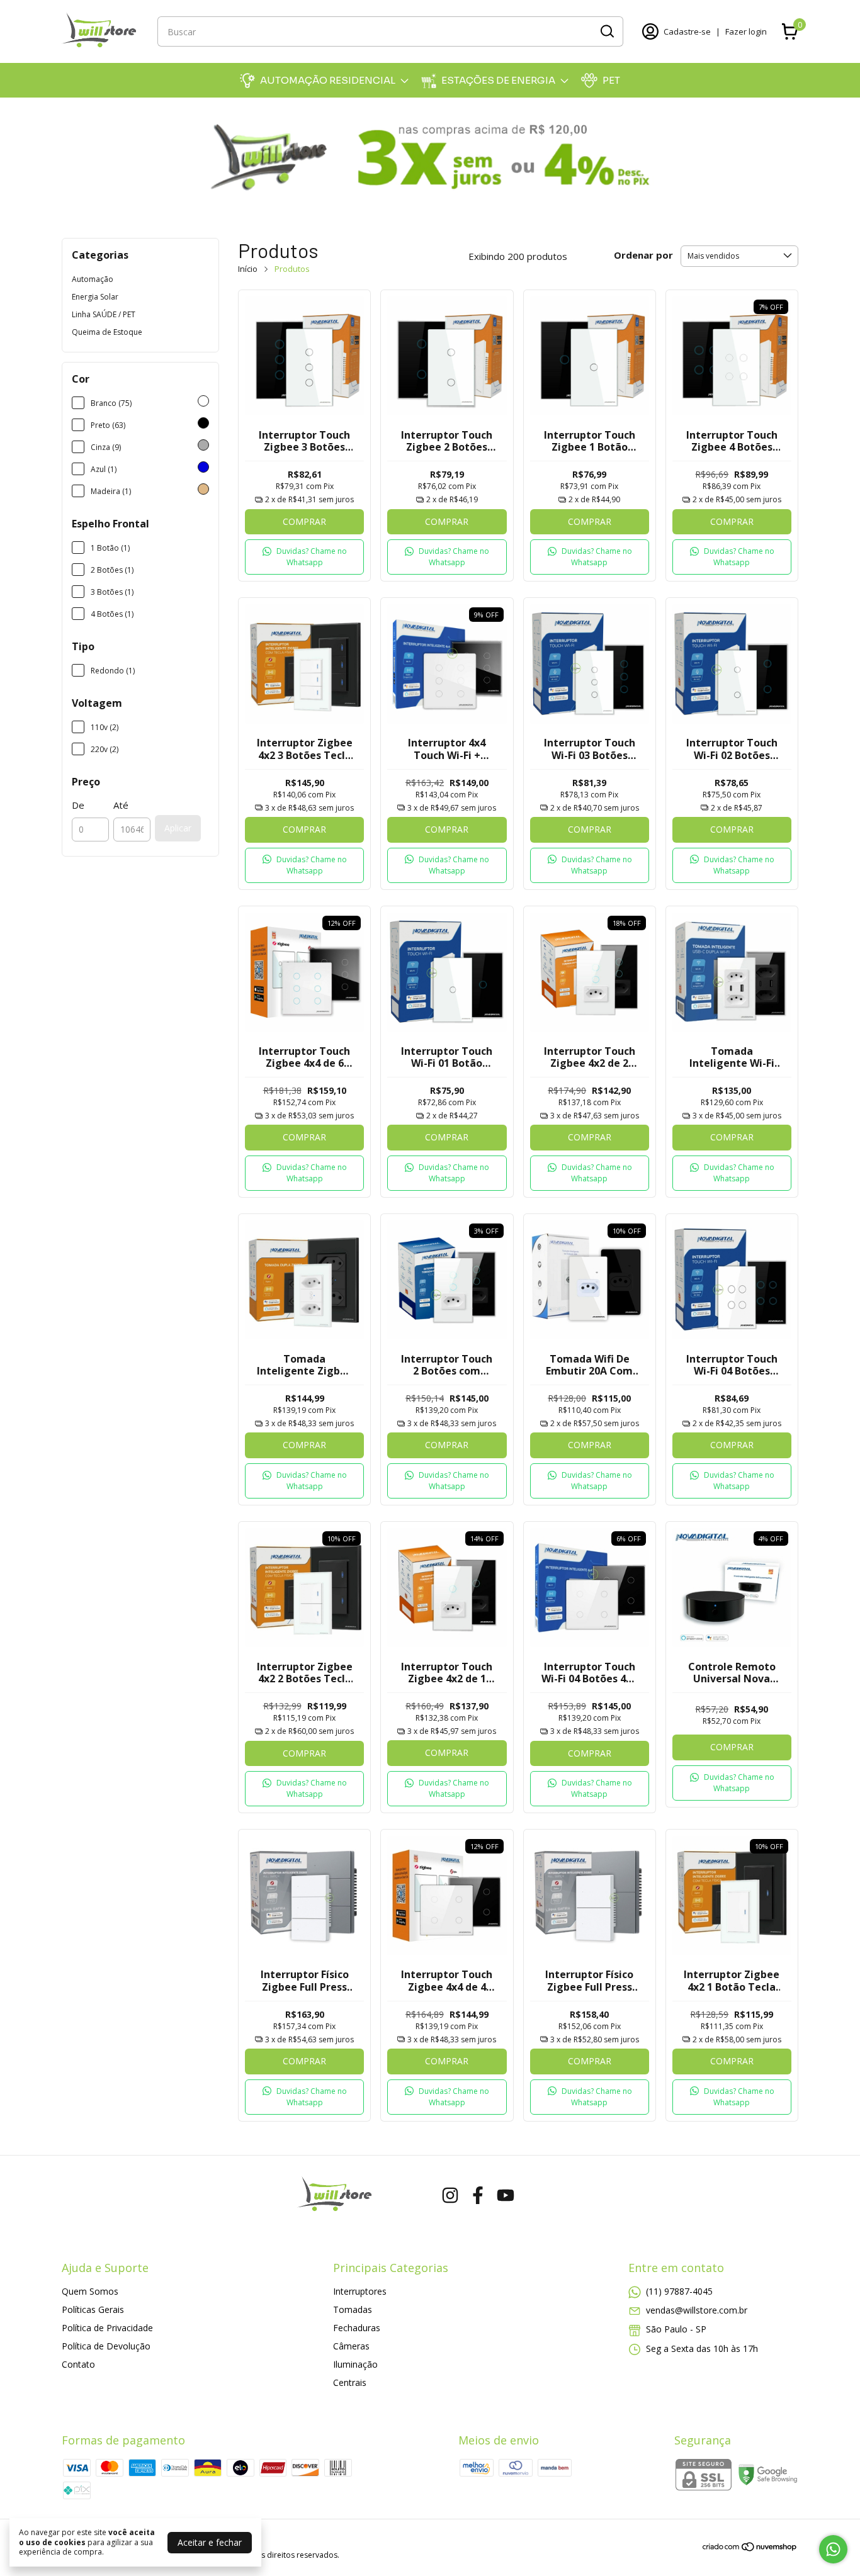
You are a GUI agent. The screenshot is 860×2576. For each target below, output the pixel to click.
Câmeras (351, 2346)
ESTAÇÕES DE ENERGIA (498, 80)
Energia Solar (95, 297)
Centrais (350, 2382)
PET (611, 80)
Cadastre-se (687, 31)
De (78, 805)
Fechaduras (357, 2328)
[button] (304, 557)
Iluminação (355, 2364)
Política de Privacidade (107, 2328)
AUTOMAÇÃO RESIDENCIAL (328, 80)
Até (121, 805)
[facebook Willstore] (478, 2196)
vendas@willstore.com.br (697, 2310)
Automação (93, 279)
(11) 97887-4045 (679, 2291)
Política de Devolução (106, 2346)
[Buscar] (606, 31)
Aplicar (178, 828)
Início (248, 269)
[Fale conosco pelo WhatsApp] (833, 2549)
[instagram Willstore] (450, 2196)
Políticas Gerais (93, 2309)
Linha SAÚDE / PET (104, 314)
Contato (78, 2364)
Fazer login (746, 31)
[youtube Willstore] (506, 2196)
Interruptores (360, 2291)
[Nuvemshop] (750, 2549)
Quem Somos (90, 2291)
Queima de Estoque (107, 332)
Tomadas (353, 2309)
